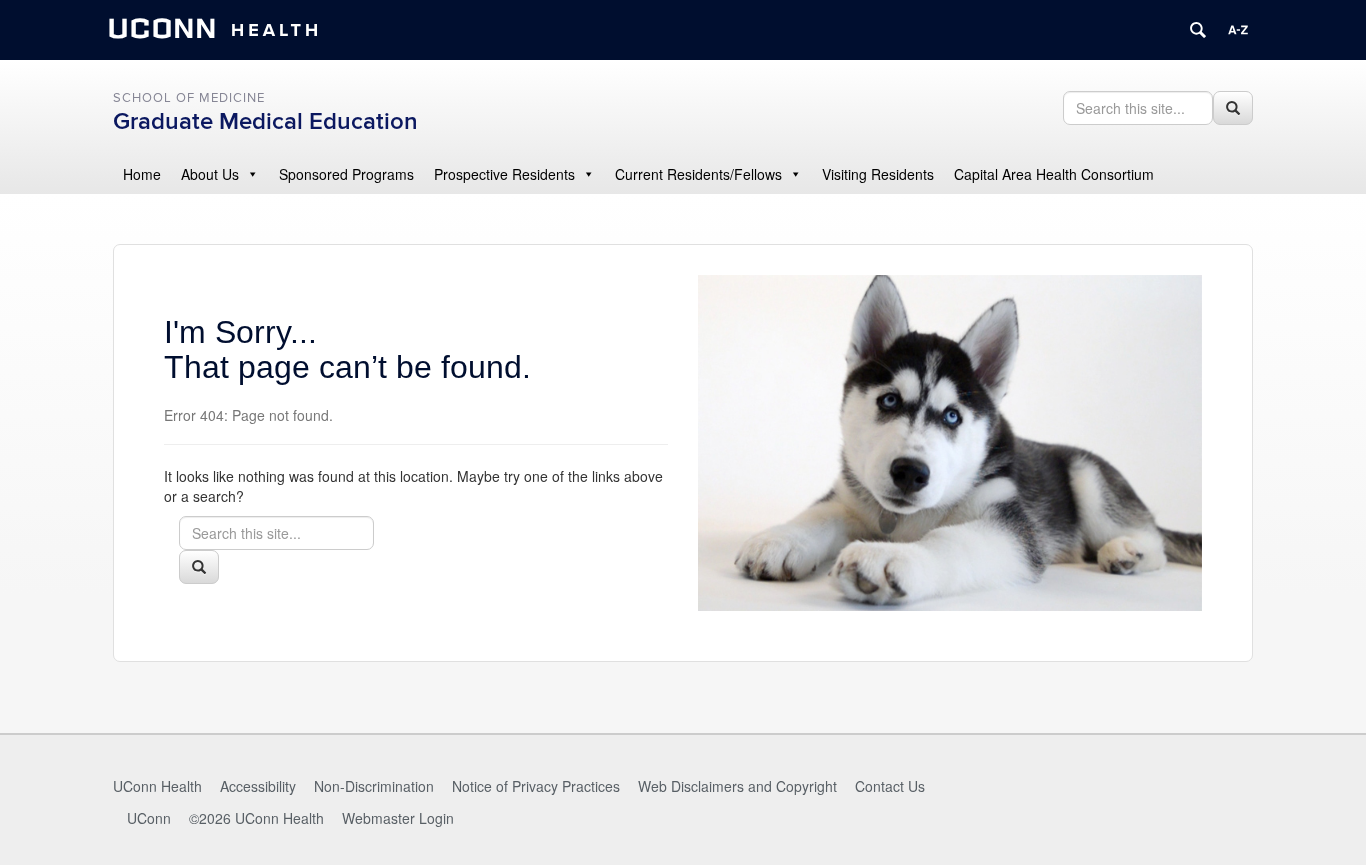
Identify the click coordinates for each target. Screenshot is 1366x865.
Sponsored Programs (346, 174)
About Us (210, 174)
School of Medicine (189, 98)
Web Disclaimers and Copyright (737, 786)
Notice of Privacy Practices (536, 786)
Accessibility (258, 786)
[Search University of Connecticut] (1198, 30)
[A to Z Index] (1238, 30)
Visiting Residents (878, 174)
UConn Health (157, 786)
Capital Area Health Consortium (1054, 174)
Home (142, 174)
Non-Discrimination (374, 786)
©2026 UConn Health (256, 818)
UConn (149, 818)
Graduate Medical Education (265, 121)
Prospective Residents (504, 174)
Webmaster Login (398, 818)
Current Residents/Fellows (698, 174)
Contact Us (890, 786)
